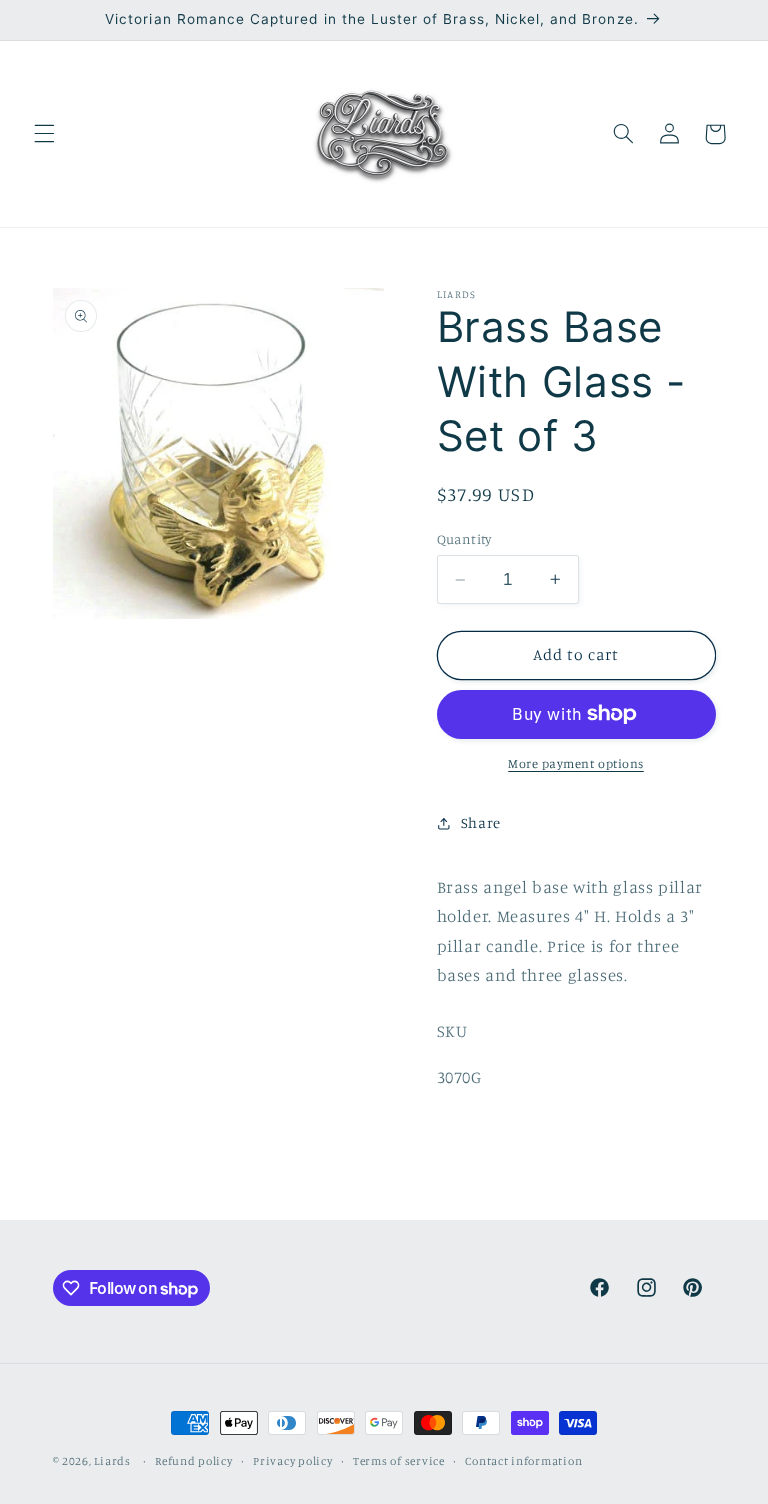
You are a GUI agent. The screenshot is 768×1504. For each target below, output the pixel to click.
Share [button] (481, 822)
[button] (44, 134)
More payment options (576, 763)
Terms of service (399, 1461)
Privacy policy (292, 1461)
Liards (112, 1461)
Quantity (464, 539)
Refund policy (194, 1461)
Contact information (523, 1461)
